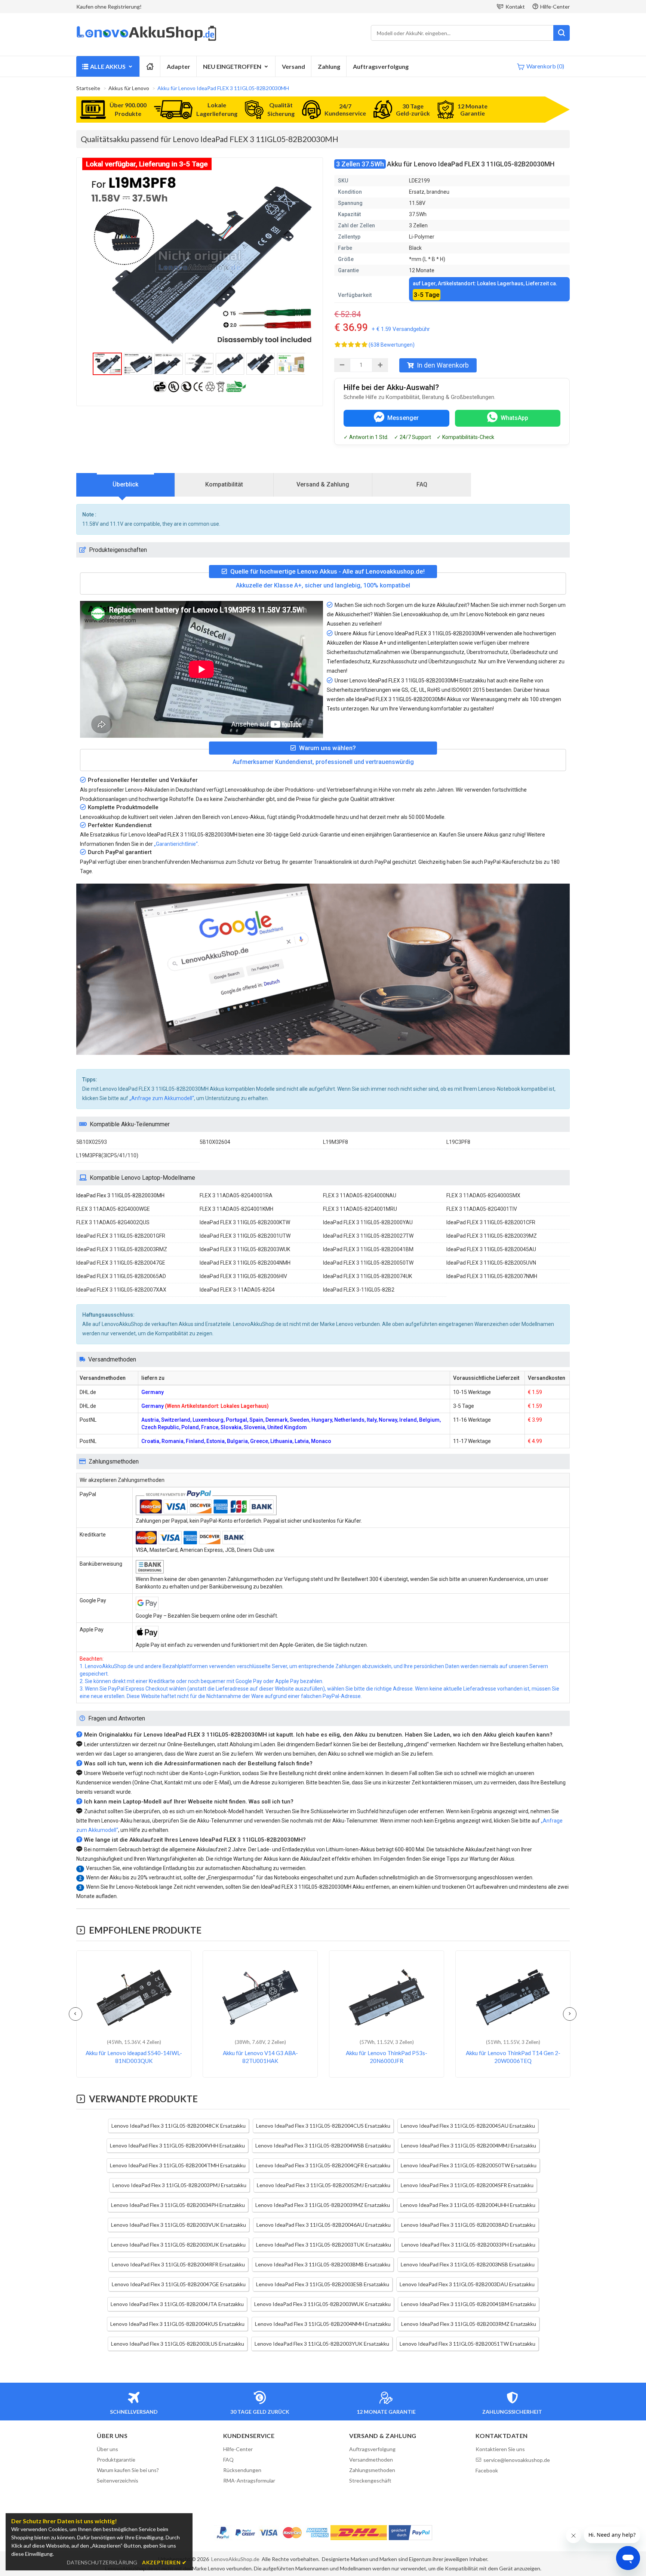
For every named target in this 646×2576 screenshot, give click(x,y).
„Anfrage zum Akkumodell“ (162, 1098)
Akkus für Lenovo (129, 88)
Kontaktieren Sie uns (500, 2449)
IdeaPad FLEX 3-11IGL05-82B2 (359, 1290)
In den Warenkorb (443, 365)
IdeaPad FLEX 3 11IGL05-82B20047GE (121, 1263)
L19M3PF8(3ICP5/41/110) (107, 1155)
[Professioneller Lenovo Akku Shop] (146, 40)
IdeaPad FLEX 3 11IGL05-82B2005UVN (491, 1263)
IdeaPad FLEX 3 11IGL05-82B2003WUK (245, 1249)
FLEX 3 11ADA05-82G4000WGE (113, 1209)
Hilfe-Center (555, 7)
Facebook (487, 2470)
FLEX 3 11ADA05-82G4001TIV (482, 1209)
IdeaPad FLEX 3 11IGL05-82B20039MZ (492, 1236)
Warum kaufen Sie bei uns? (128, 2470)
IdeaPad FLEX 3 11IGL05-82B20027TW (368, 1236)
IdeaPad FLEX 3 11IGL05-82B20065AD (121, 1276)
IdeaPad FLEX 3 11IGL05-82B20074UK (367, 1276)
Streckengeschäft (370, 2480)
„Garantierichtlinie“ (176, 844)
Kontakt (515, 7)
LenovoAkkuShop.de (235, 2559)
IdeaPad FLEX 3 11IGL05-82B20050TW (368, 1263)
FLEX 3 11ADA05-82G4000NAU (360, 1195)
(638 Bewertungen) (392, 345)
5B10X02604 (215, 1142)
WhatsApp (514, 418)
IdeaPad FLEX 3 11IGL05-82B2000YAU (368, 1222)
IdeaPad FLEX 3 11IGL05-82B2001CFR (491, 1222)
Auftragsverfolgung (381, 66)
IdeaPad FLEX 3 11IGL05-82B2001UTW (245, 1236)
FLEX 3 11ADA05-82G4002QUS (113, 1222)
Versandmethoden (371, 2460)
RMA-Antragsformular (249, 2480)
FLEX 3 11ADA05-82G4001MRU (360, 1209)
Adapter (179, 66)
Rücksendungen (242, 2470)
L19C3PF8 (458, 1142)
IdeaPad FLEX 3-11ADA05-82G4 (237, 1290)
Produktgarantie (116, 2460)
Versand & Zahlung (323, 484)
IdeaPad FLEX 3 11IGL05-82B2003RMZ (122, 1249)
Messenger (403, 418)
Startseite (88, 88)
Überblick (125, 484)
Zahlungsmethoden (372, 2470)
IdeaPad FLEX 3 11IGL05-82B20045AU (491, 1249)
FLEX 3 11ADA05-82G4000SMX (483, 1195)
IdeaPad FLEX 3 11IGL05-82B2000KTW (245, 1222)
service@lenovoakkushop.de (517, 2460)
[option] (200, 261)
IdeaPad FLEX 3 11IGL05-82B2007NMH (492, 1276)
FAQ (422, 484)
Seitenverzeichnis (118, 2480)
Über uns (107, 2449)
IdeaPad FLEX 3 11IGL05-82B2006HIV (243, 1276)
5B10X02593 (92, 1142)
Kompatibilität (224, 484)
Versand (293, 66)
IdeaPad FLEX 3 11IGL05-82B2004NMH (245, 1263)
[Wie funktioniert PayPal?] (410, 2533)
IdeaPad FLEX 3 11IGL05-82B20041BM (368, 1249)
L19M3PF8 (336, 1142)
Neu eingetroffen (232, 66)
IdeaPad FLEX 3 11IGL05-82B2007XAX (121, 1290)
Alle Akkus (108, 66)
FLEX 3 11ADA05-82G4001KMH (236, 1209)
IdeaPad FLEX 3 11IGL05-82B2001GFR (121, 1236)
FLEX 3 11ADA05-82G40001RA (236, 1195)
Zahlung (329, 66)
